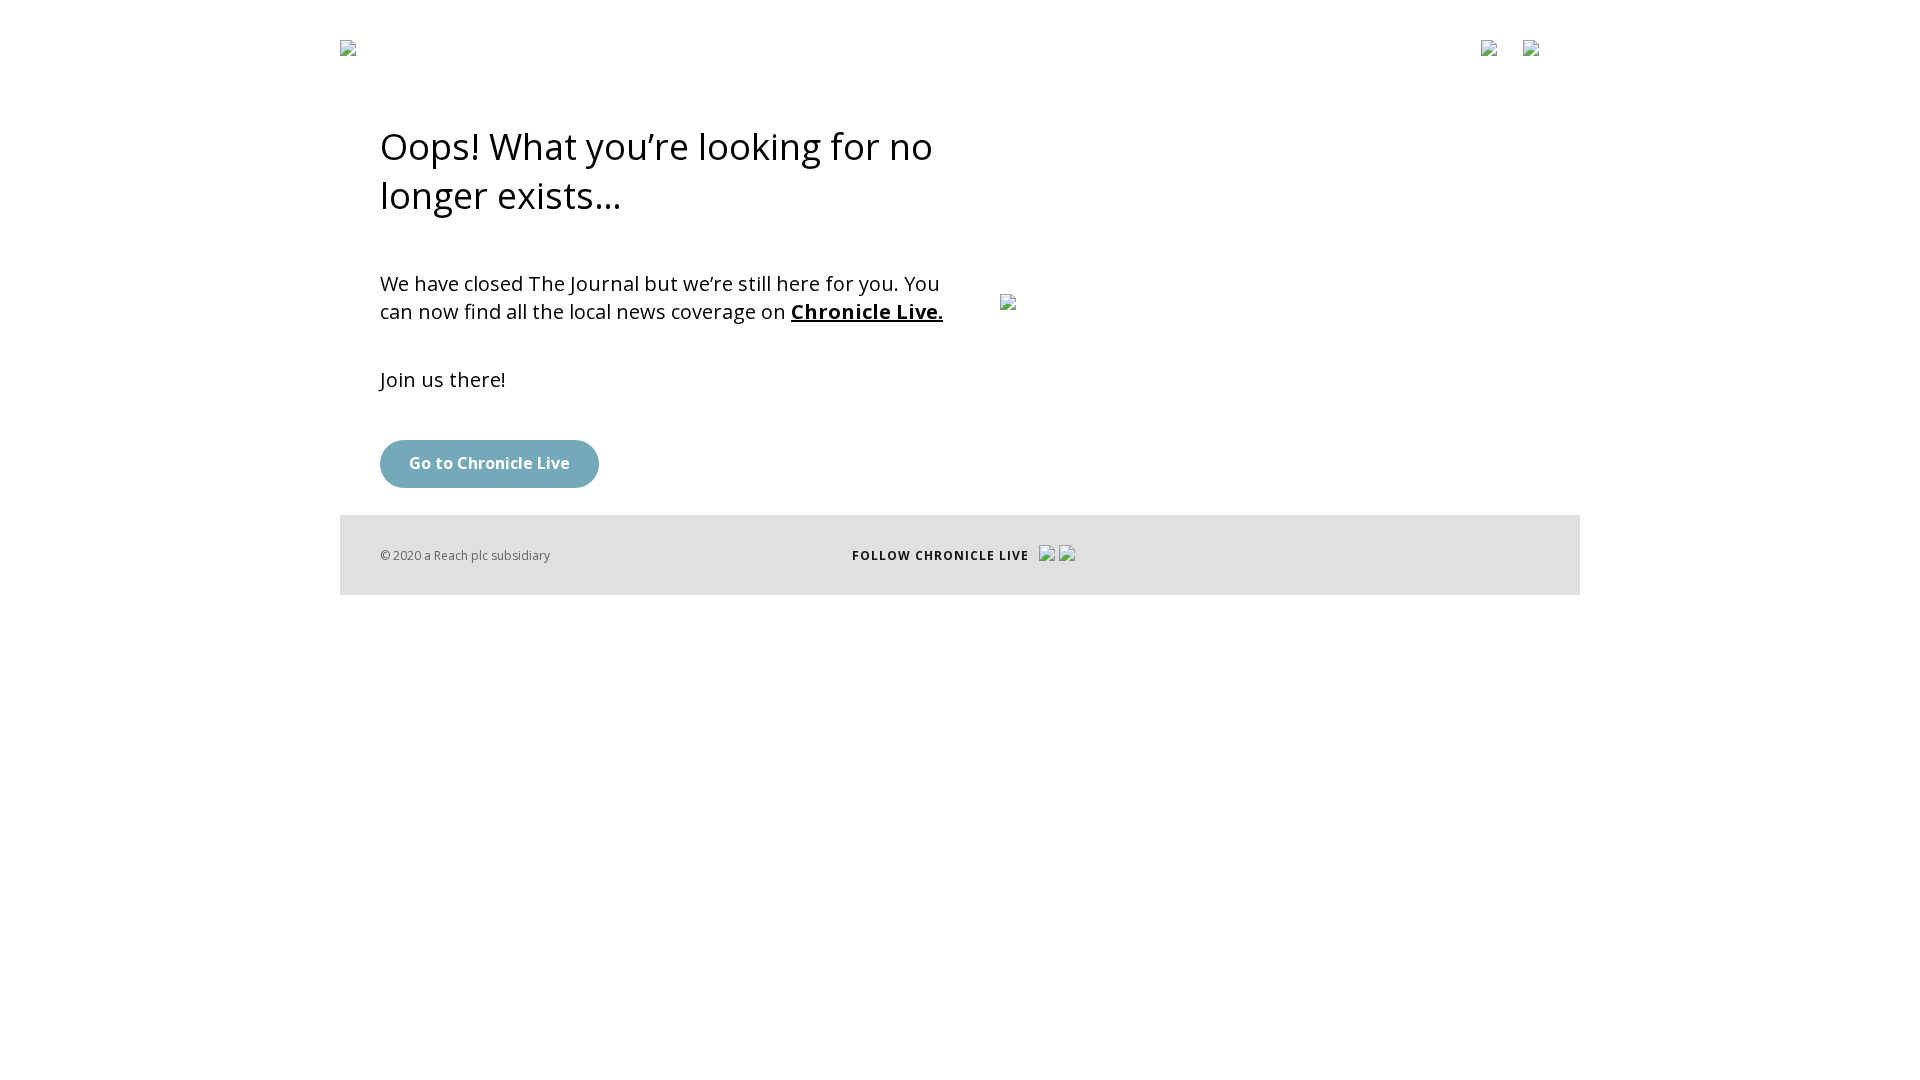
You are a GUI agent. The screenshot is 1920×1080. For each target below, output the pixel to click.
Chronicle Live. (867, 311)
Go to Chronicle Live (489, 463)
